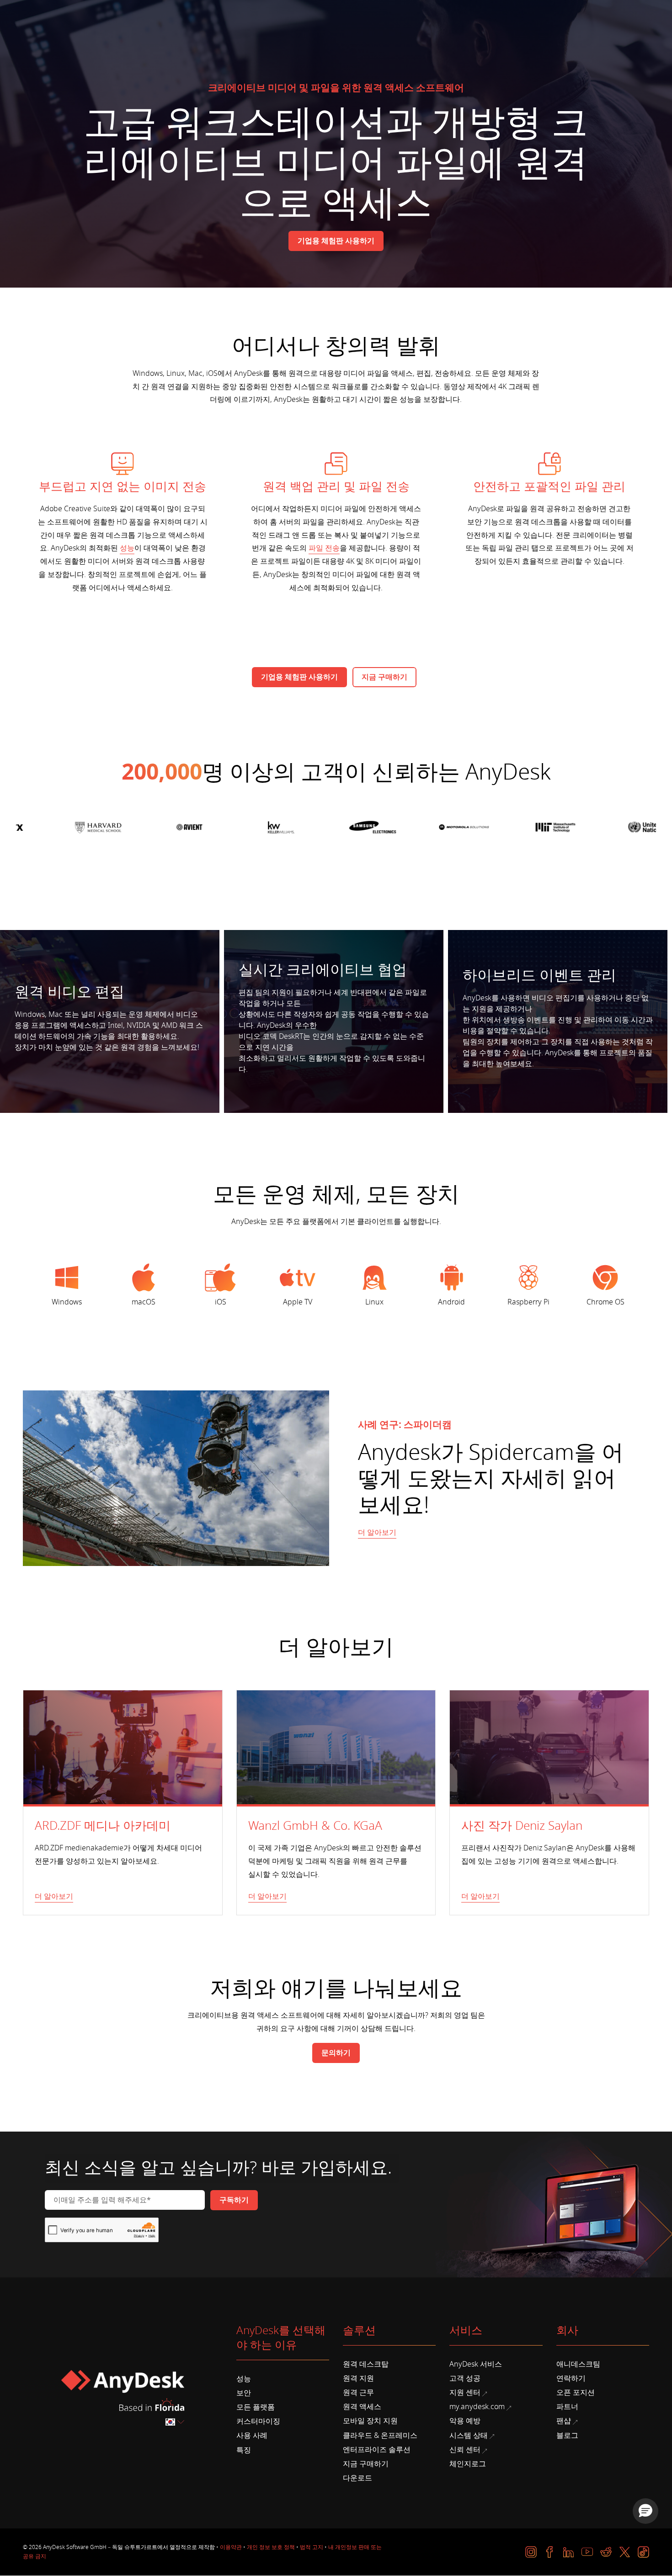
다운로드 (357, 2478)
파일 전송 (324, 548)
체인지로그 (468, 2464)
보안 (244, 2393)
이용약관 (231, 2547)
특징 (244, 2450)
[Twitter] (625, 2552)
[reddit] (606, 2552)
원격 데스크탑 (366, 2364)
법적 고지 (312, 2547)
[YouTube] (587, 2552)
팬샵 (564, 2421)
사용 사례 (252, 2436)
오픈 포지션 (576, 2393)
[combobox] (176, 2422)
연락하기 (571, 2378)
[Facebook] (550, 2552)
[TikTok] (643, 2552)
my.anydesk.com (477, 2407)
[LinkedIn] (568, 2552)
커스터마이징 (258, 2421)
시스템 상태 (469, 2436)
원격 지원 (358, 2378)
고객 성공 (465, 2378)
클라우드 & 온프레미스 (380, 2436)
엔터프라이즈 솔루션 (377, 2450)
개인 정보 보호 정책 (271, 2547)
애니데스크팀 (578, 2364)
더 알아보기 (377, 1533)
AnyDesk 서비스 (476, 2364)
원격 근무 (358, 2393)
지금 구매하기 (366, 2464)
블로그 (567, 2436)
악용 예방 (465, 2421)
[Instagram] (531, 2552)
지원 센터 (465, 2393)
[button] (645, 2511)
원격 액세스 (362, 2407)
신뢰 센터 (465, 2450)
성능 (127, 548)
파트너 (567, 2407)
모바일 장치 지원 (370, 2421)
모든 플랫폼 (256, 2407)
